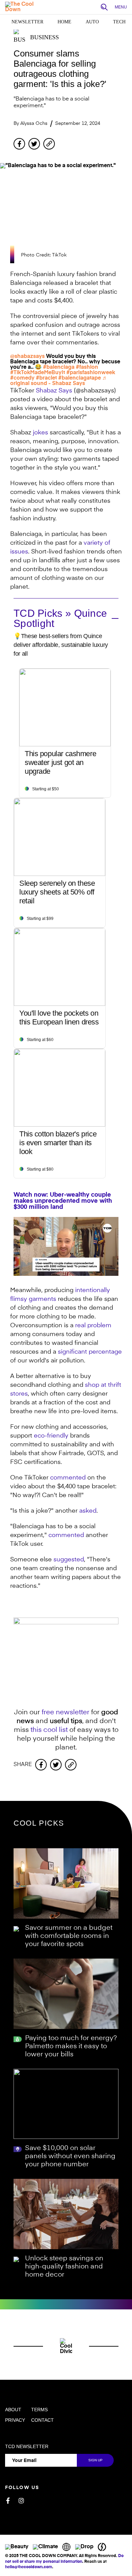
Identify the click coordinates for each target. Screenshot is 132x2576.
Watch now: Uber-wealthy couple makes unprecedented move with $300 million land (63, 1201)
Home (64, 22)
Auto (92, 22)
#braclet (46, 378)
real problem (93, 1326)
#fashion (87, 367)
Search (106, 7)
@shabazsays (27, 357)
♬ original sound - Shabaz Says (59, 381)
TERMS (39, 2410)
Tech (119, 22)
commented (68, 1478)
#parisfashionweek (91, 373)
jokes (40, 433)
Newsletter (27, 22)
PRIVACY (15, 2420)
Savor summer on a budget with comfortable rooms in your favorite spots (69, 1936)
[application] (66, 1246)
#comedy (22, 378)
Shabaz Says (54, 391)
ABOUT (13, 2410)
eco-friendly (52, 1436)
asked (88, 1511)
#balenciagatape (80, 378)
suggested (69, 1560)
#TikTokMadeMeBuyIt (38, 373)
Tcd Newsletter (27, 2446)
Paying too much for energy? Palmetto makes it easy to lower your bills (71, 2047)
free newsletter (65, 1713)
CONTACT (42, 2420)
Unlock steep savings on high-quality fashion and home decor (64, 2267)
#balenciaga (59, 367)
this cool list (49, 1730)
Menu (121, 7)
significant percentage (90, 1352)
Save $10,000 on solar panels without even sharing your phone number (70, 2156)
